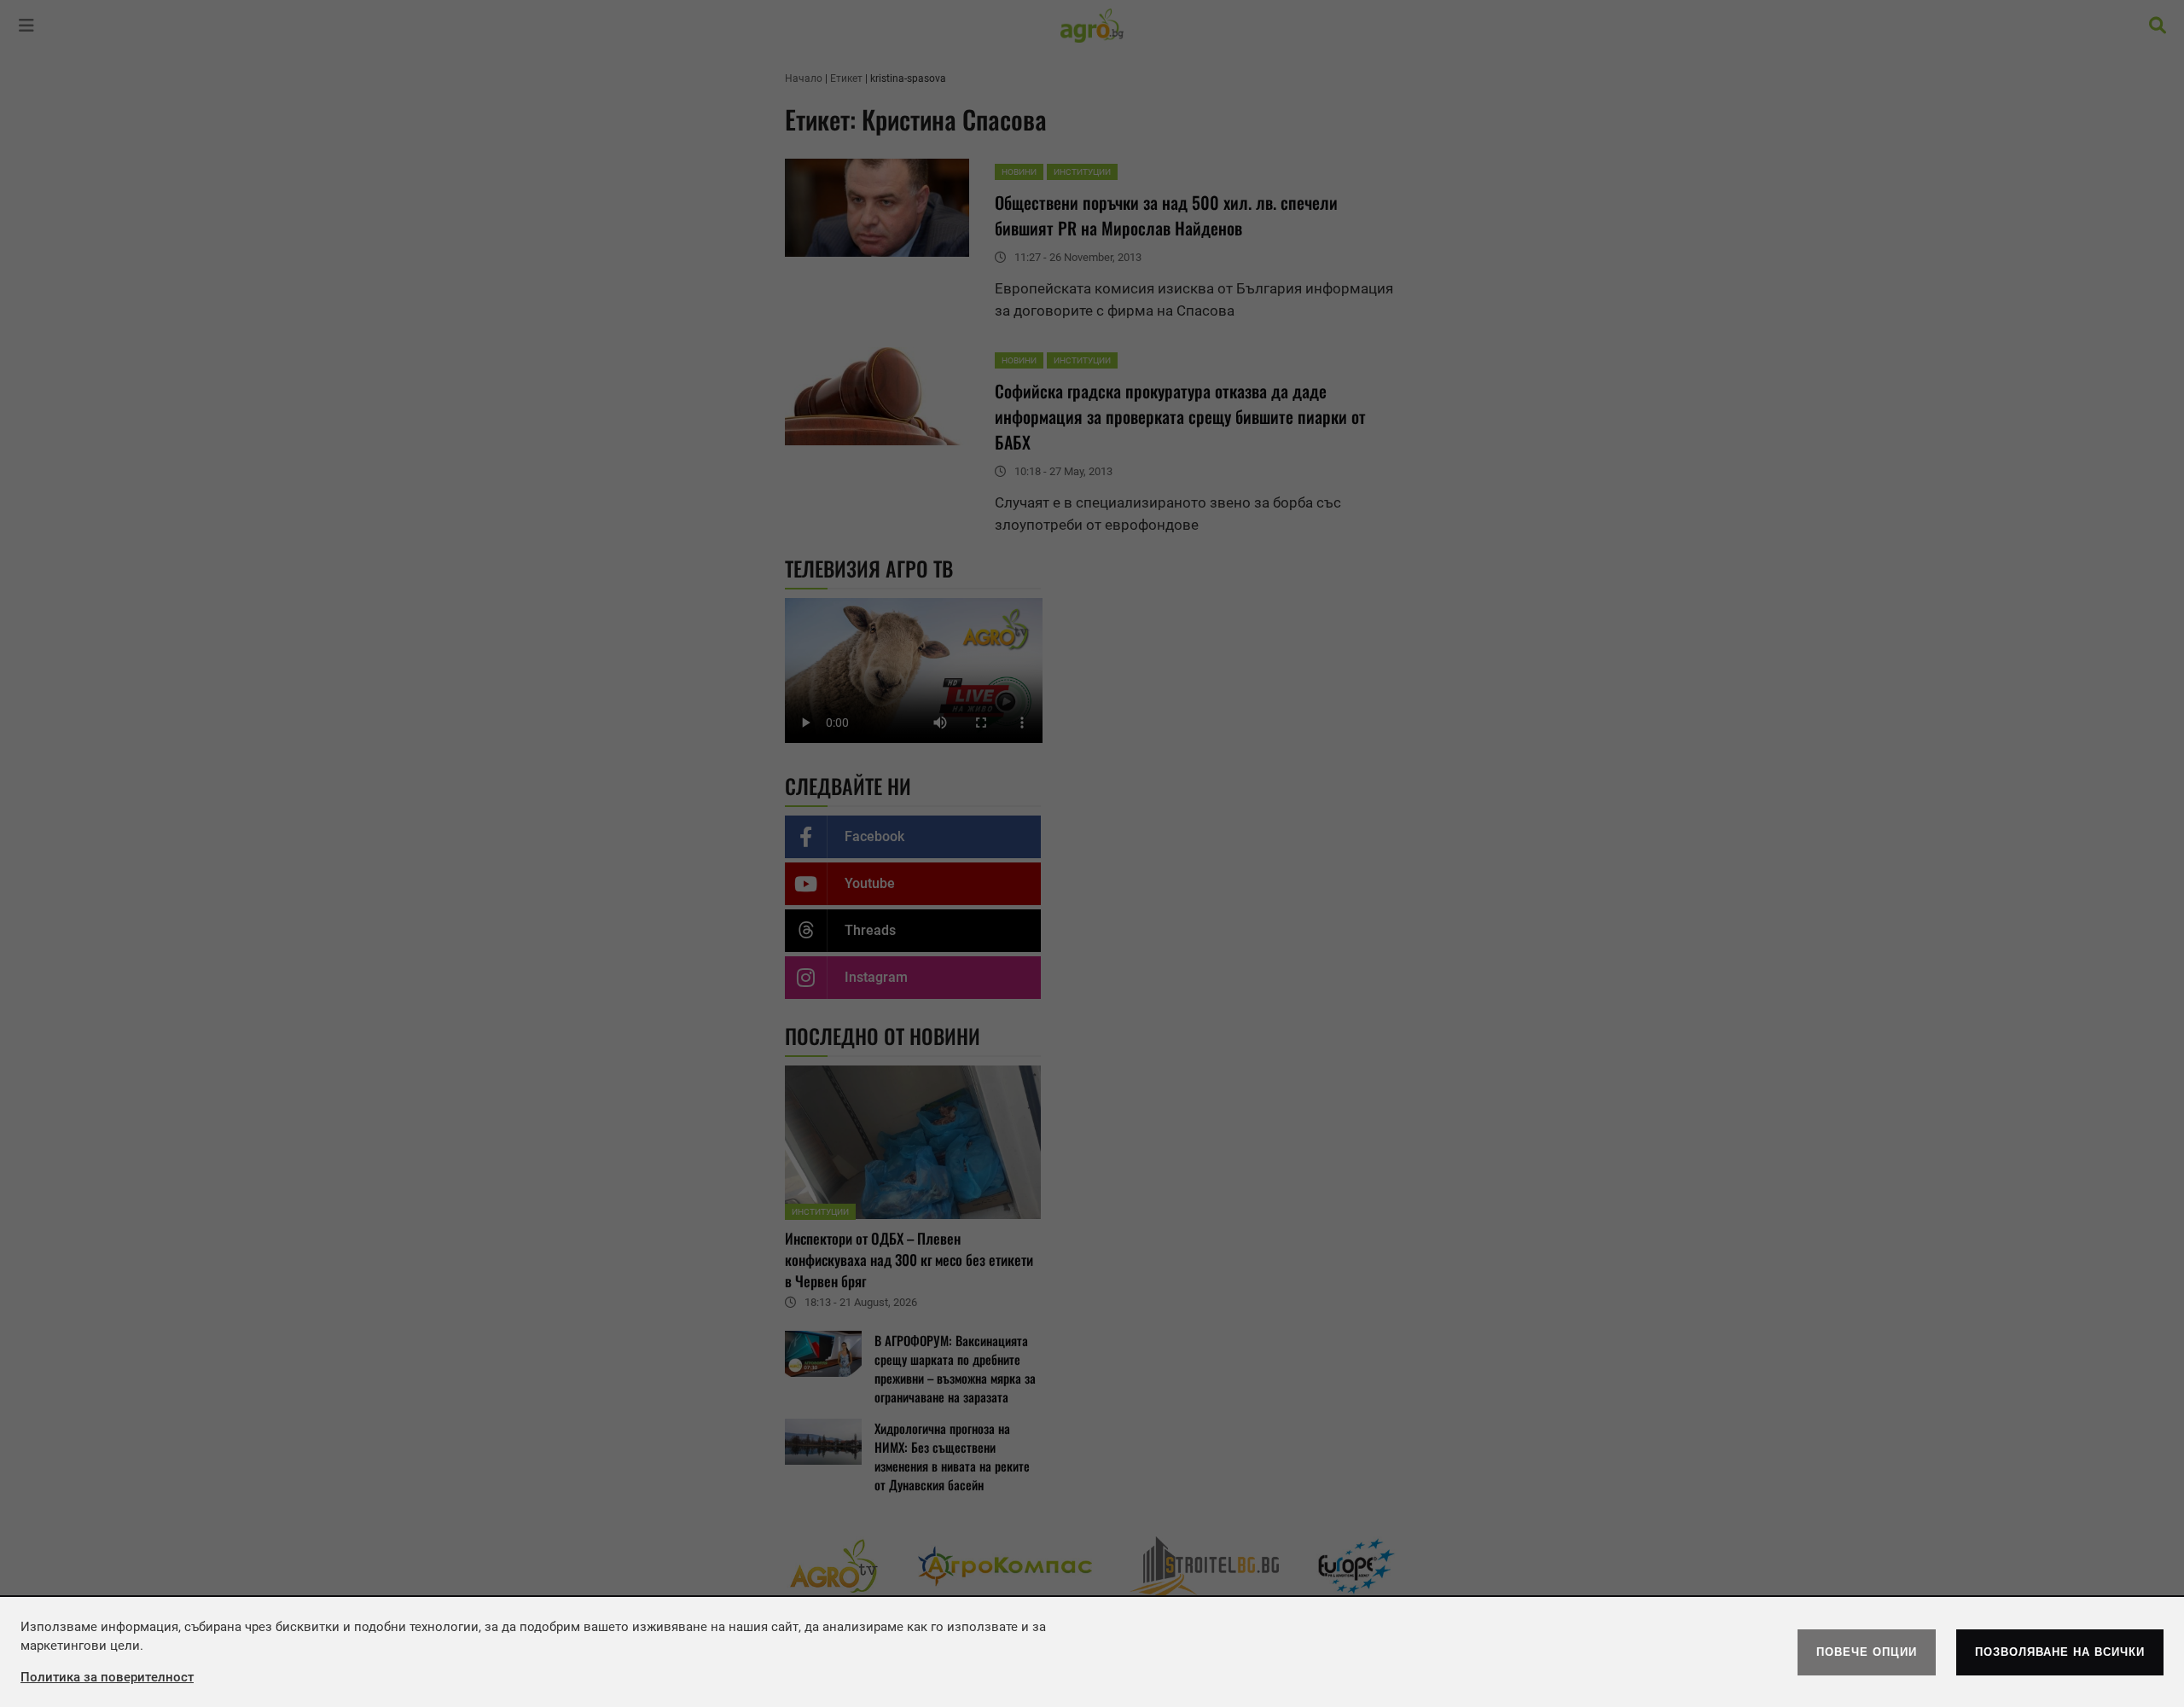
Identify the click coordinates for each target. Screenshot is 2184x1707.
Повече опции (1867, 1652)
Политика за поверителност (107, 1677)
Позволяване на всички (2060, 1652)
